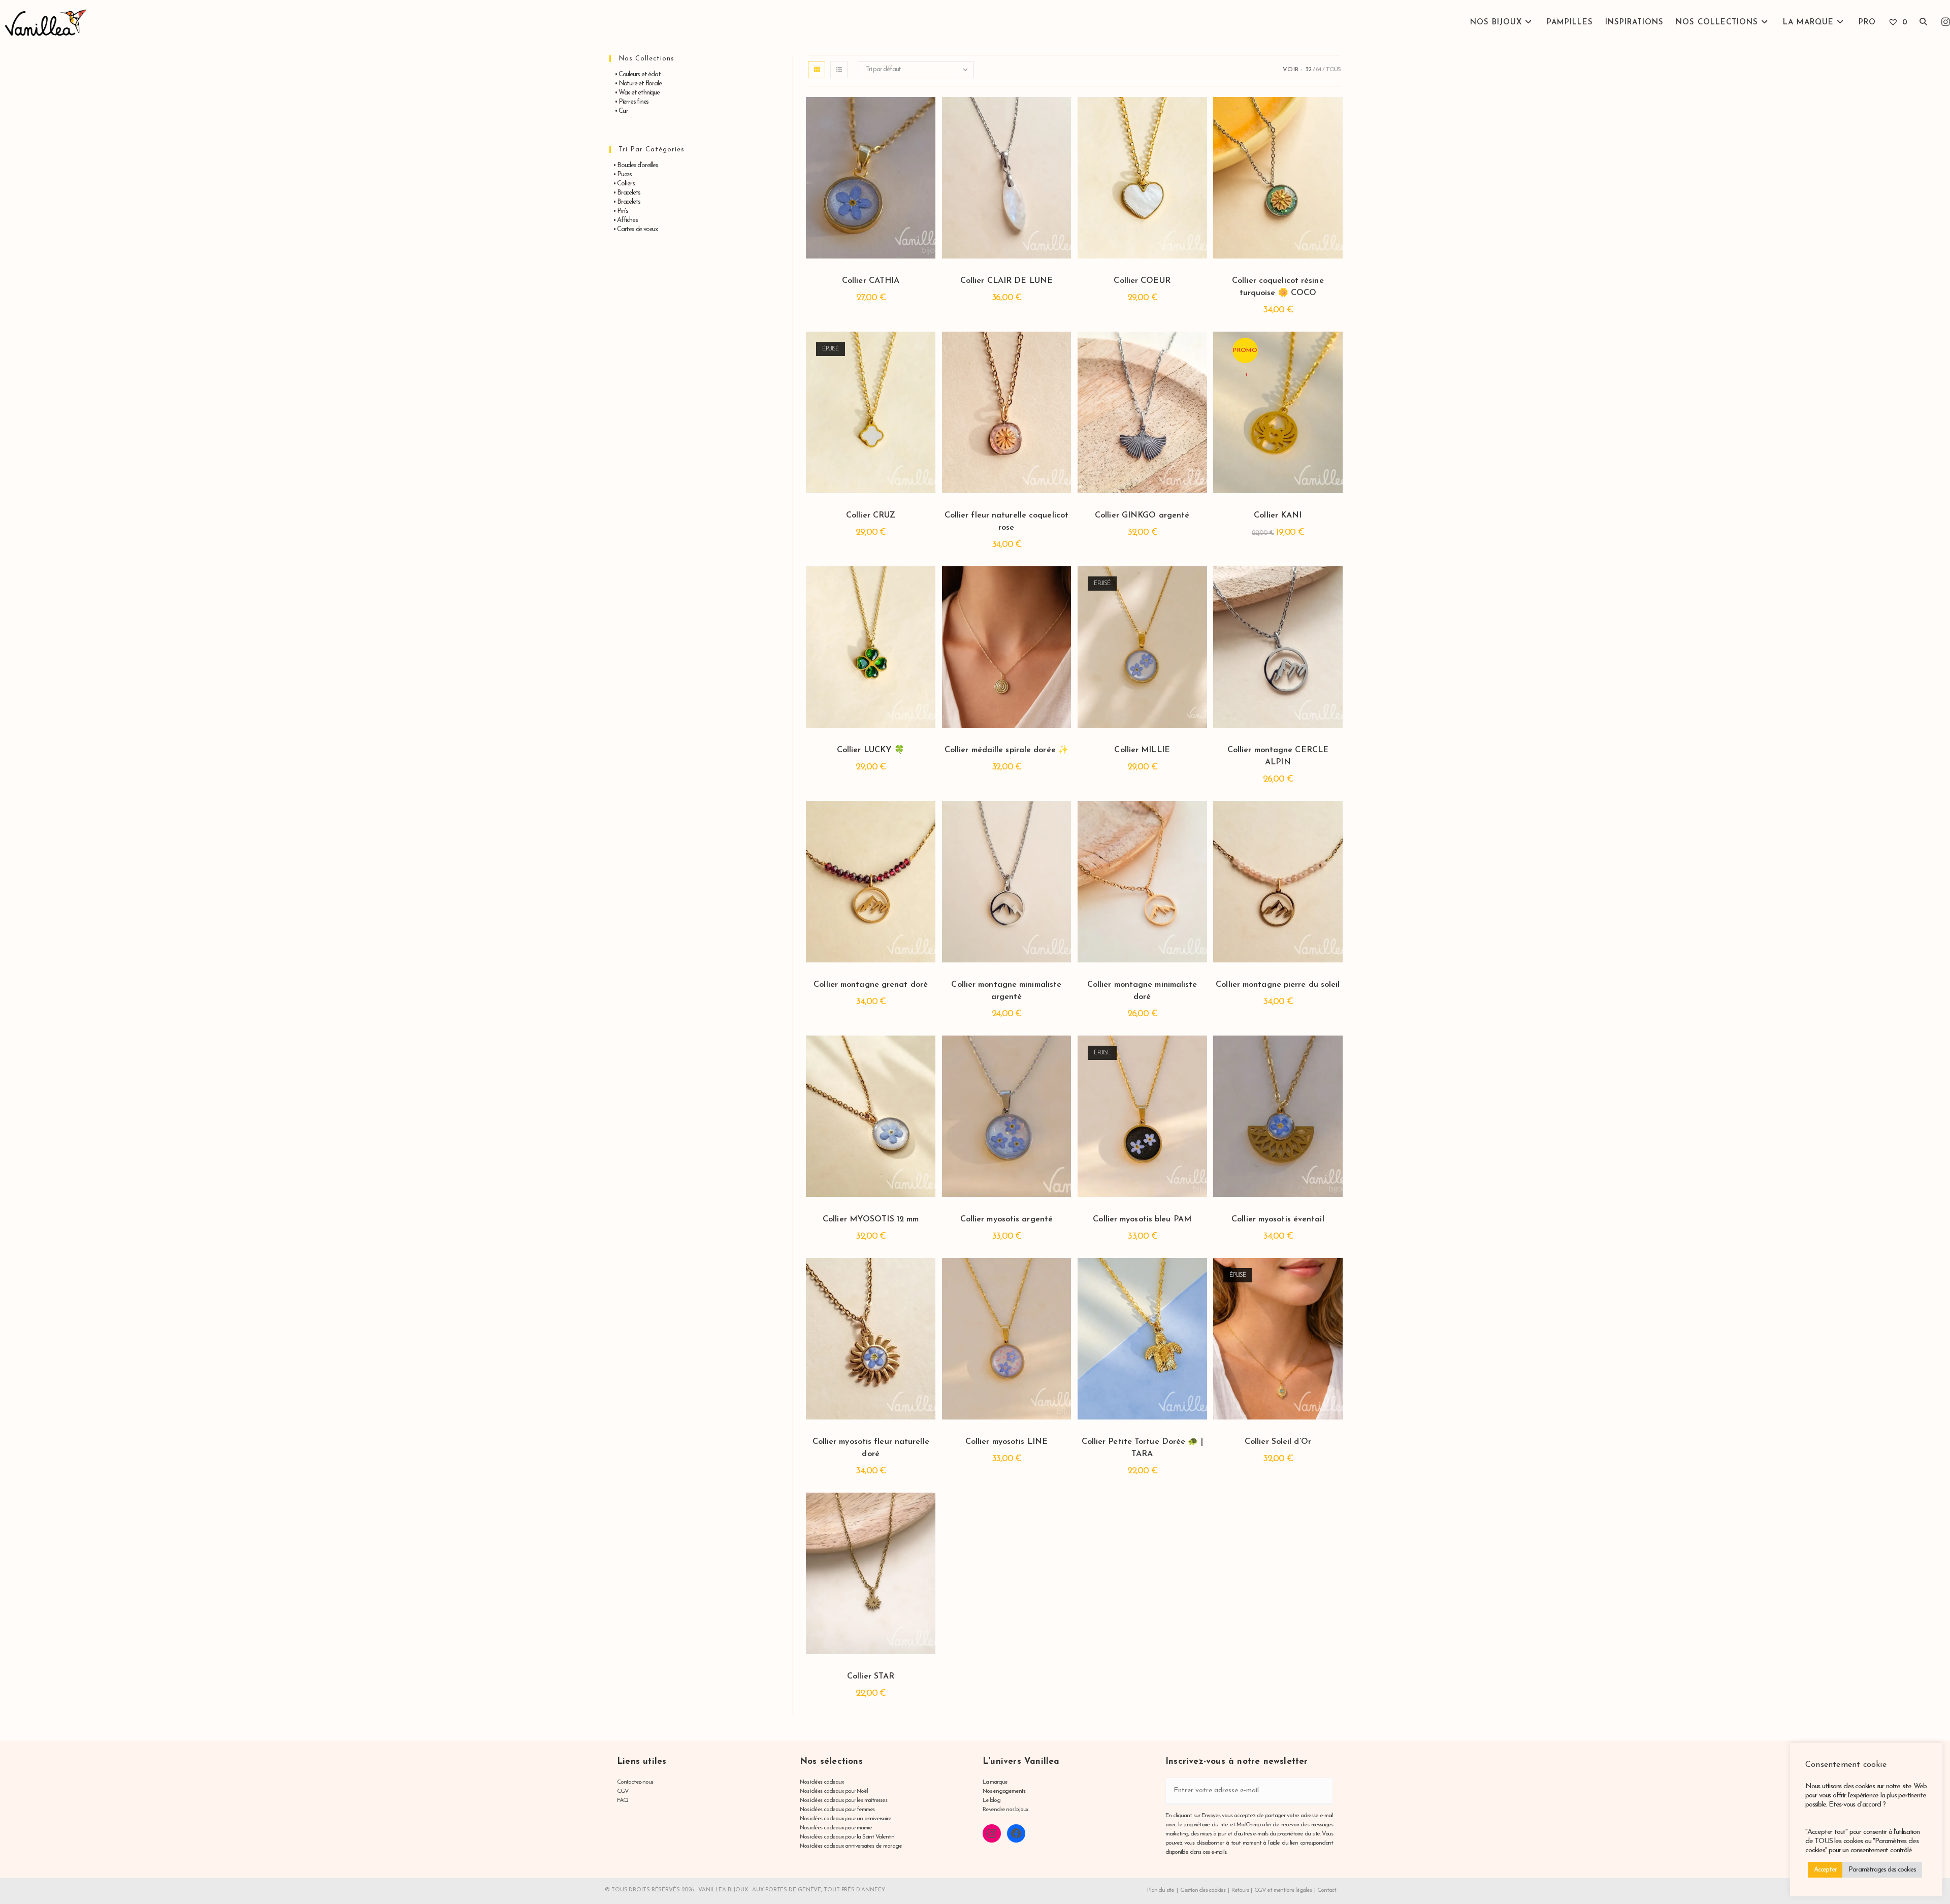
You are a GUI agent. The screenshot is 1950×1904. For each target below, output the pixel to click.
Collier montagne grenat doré (871, 985)
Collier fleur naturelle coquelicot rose (1006, 522)
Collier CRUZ (871, 515)
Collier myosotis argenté (1006, 1219)
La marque (995, 1782)
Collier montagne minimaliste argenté (1006, 991)
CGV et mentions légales (1283, 1890)
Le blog (992, 1800)
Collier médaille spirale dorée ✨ (1006, 750)
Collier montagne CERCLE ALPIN (1278, 756)
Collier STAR (871, 1676)
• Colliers (622, 184)
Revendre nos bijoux (1005, 1810)
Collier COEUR (1142, 281)
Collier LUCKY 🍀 (871, 750)
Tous (1333, 70)
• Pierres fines (629, 102)
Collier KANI (1278, 515)
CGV (623, 1791)
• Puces (621, 174)
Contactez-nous (635, 1782)
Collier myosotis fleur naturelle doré (871, 1448)
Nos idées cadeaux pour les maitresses (843, 1800)
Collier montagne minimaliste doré (1142, 991)
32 (1308, 70)
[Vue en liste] (839, 70)
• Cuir (619, 111)
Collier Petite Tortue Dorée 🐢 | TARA (1142, 1448)
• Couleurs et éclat (635, 74)
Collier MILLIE (1142, 750)
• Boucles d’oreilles (633, 165)
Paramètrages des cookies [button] (1882, 1870)
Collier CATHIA (871, 281)
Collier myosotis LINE (1006, 1442)
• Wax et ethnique (635, 93)
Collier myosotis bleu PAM (1142, 1219)
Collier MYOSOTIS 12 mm (871, 1219)
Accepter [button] (1825, 1870)
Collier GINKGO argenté (1142, 515)
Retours (1240, 1890)
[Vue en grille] (817, 70)
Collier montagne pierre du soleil (1278, 985)
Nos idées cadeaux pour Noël (834, 1791)
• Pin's (619, 211)
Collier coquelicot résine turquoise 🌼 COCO (1278, 287)
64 (1318, 70)
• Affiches (623, 220)
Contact (1327, 1890)
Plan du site (1161, 1890)
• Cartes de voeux (633, 229)
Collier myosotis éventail (1278, 1219)
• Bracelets (625, 193)
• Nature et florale (635, 84)
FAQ (622, 1800)
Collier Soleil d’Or (1278, 1442)
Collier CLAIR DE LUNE (1006, 281)
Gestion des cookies (1203, 1890)
